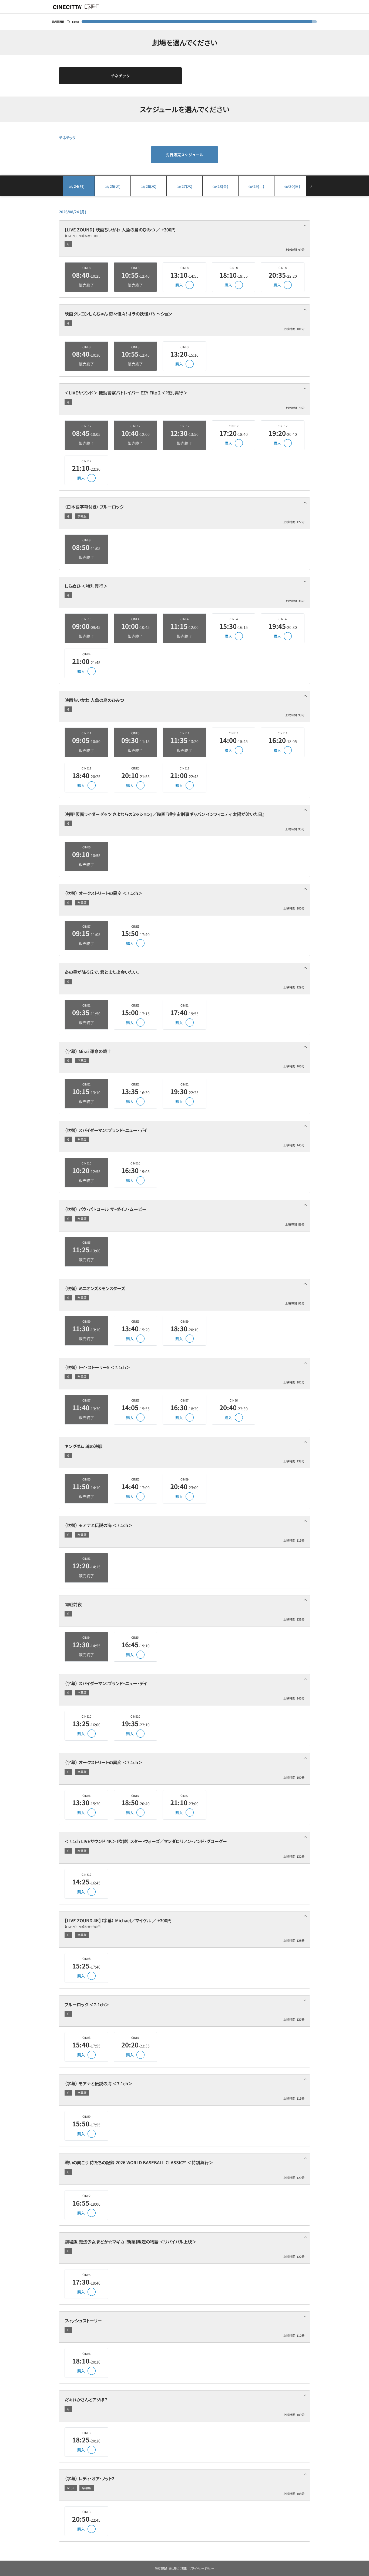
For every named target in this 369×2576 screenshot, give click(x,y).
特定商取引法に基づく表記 (171, 2568)
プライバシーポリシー (202, 2568)
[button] (185, 239)
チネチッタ (120, 76)
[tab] (185, 239)
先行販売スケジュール (185, 155)
